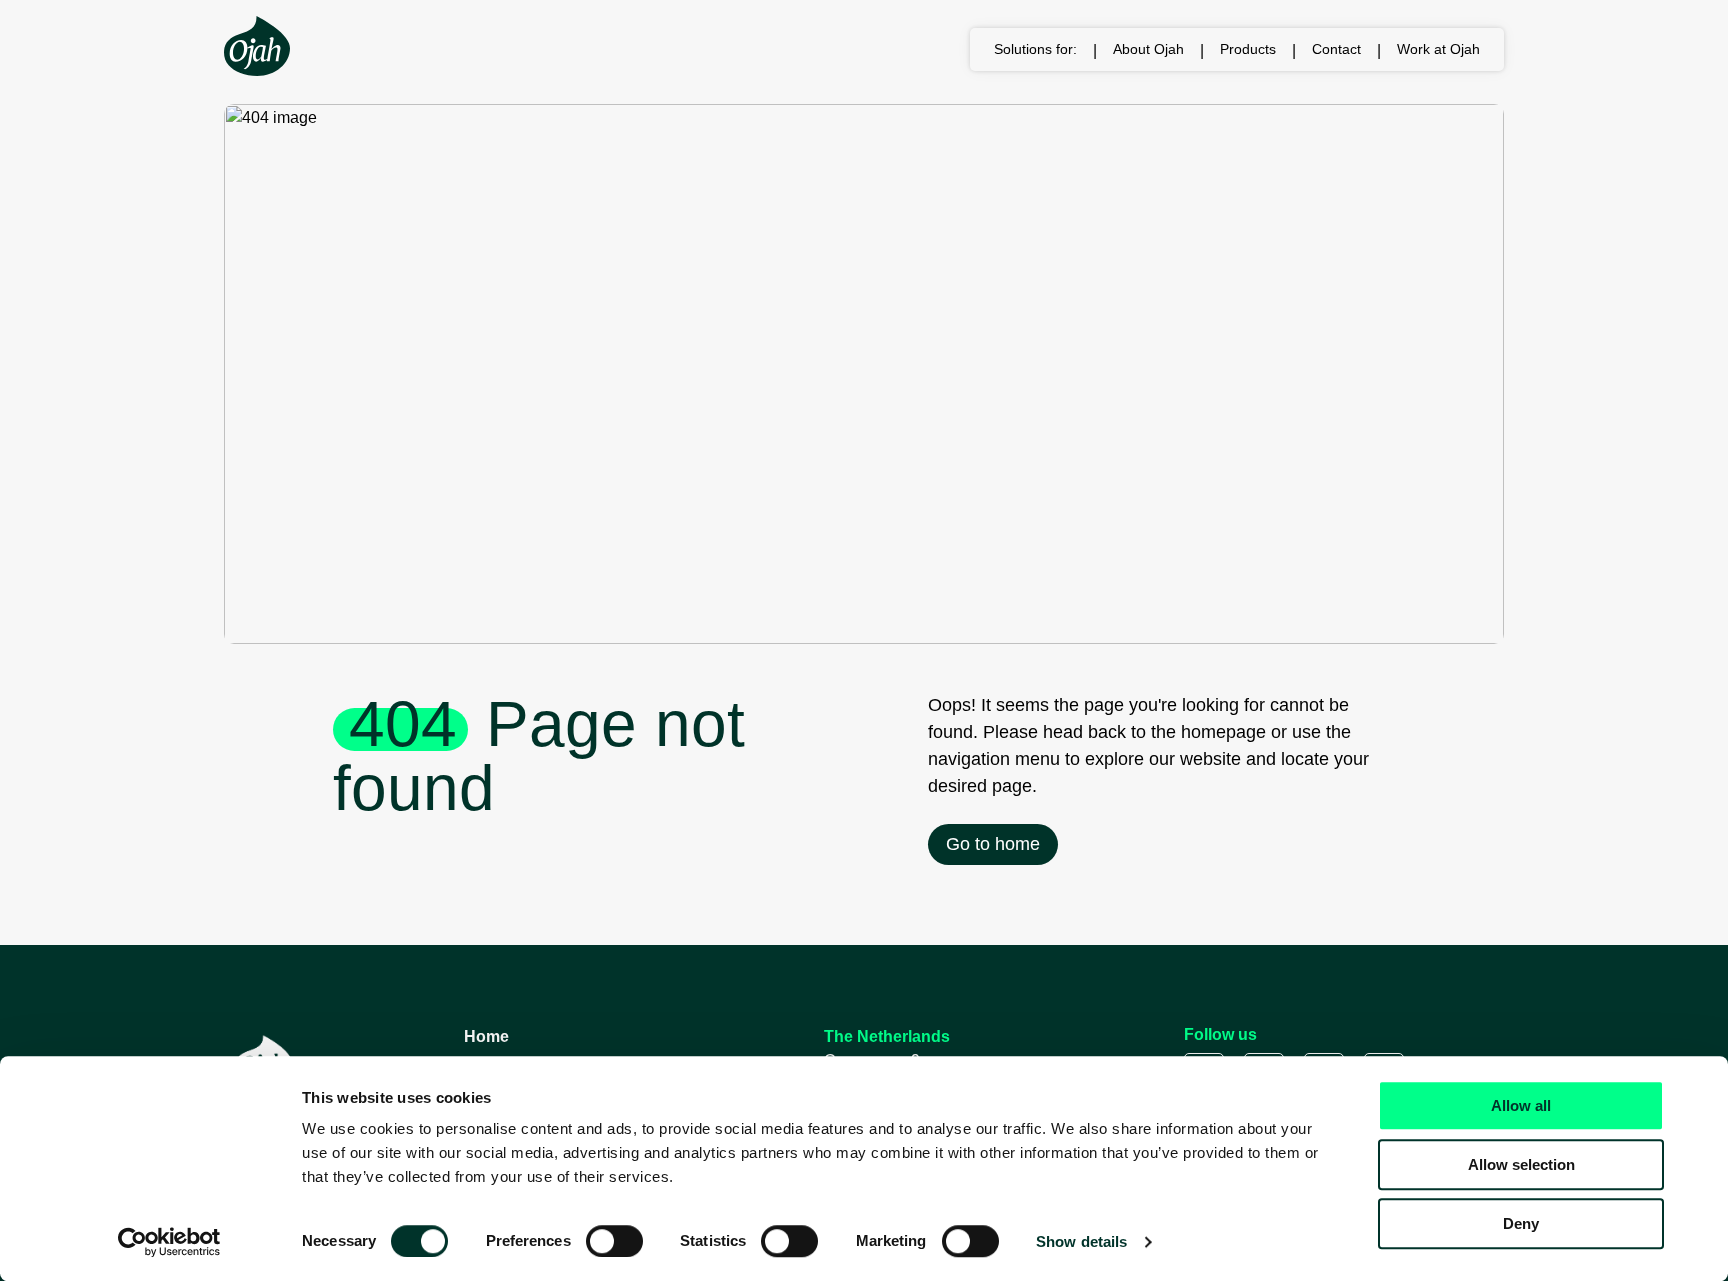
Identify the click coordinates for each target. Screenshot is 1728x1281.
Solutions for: (1035, 49)
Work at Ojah (1438, 49)
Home (486, 1036)
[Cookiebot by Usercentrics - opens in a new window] (169, 1242)
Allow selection (1521, 1164)
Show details (1081, 1241)
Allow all (1521, 1105)
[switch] (614, 1241)
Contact (1336, 49)
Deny (1521, 1223)
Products (1248, 49)
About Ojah (1148, 49)
